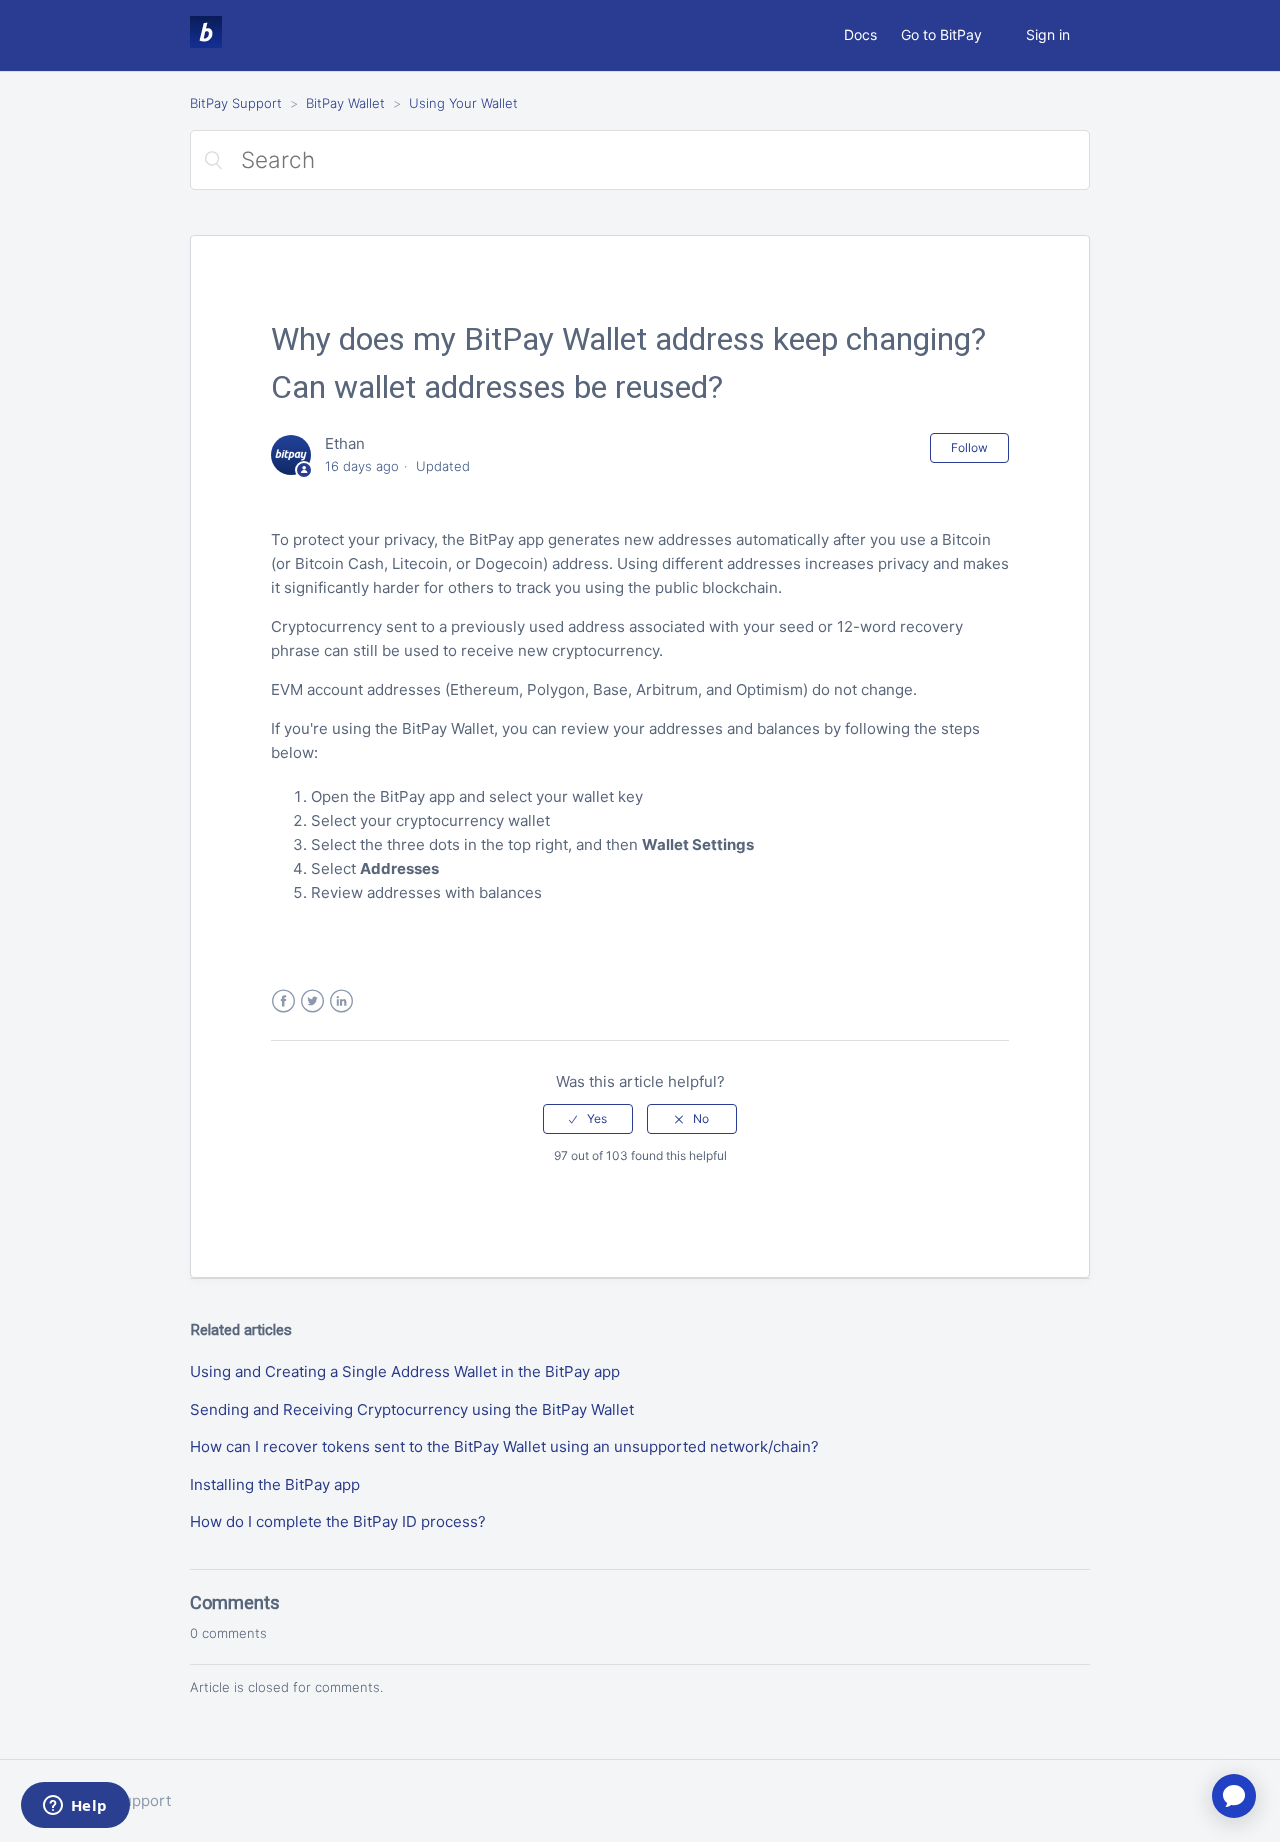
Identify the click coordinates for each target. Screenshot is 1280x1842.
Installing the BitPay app (275, 1484)
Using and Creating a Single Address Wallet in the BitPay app (405, 1371)
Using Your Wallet (463, 103)
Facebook (283, 1001)
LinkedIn (341, 1001)
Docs (860, 34)
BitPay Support (236, 103)
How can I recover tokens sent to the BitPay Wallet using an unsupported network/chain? (504, 1446)
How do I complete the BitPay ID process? (338, 1521)
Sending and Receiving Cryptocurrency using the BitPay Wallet (412, 1409)
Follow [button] (969, 447)
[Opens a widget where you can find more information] (75, 1807)
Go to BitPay (941, 34)
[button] (588, 1119)
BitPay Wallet (345, 103)
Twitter (312, 1001)
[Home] (206, 42)
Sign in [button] (1048, 34)
